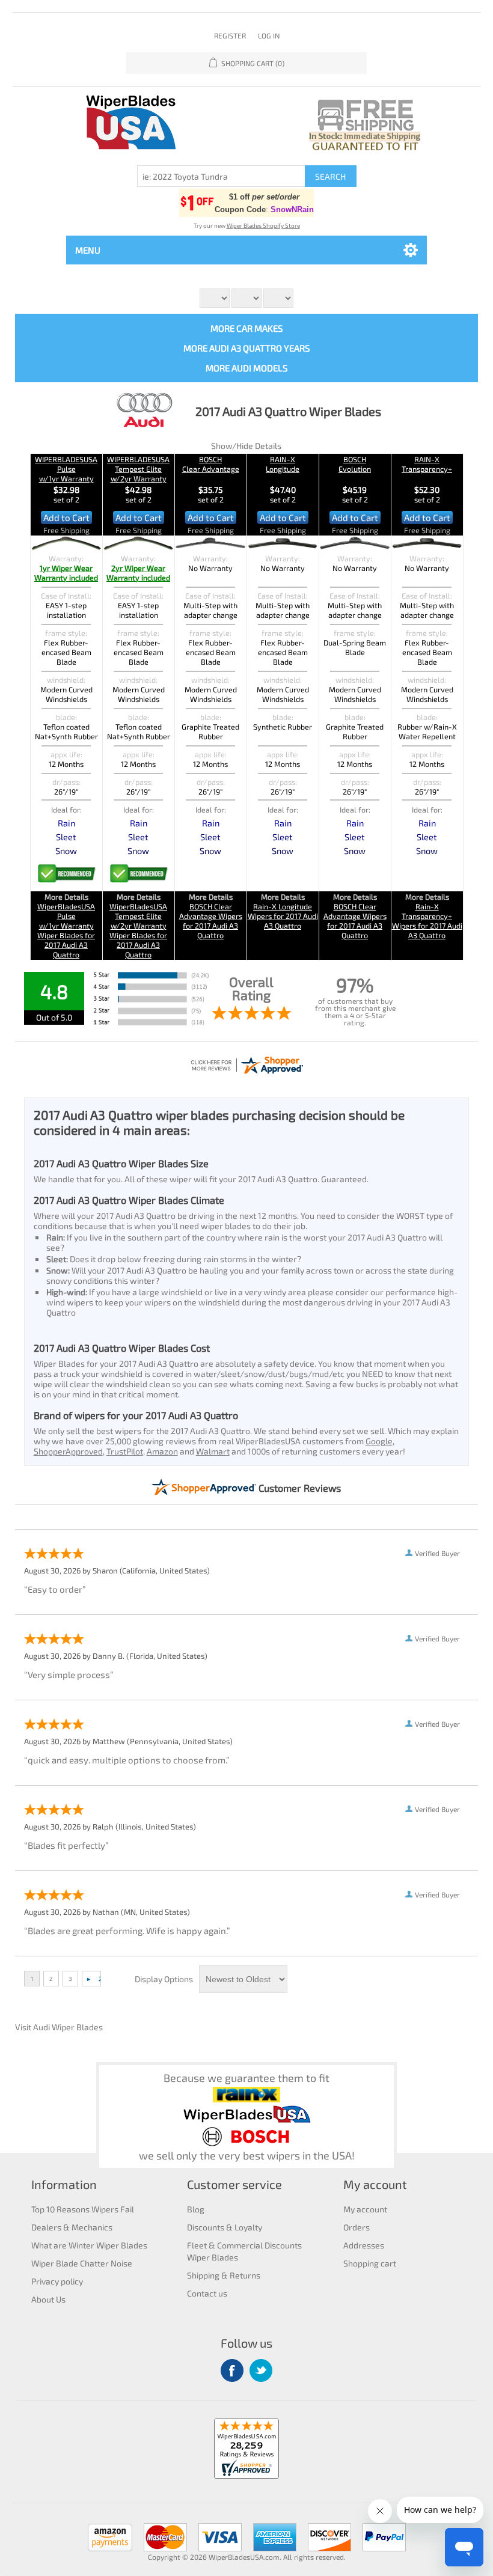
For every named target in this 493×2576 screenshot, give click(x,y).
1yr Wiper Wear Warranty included (66, 573)
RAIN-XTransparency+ (427, 464)
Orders (357, 2227)
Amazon (162, 1451)
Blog (196, 2209)
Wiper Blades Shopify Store (263, 225)
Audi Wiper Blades (68, 2027)
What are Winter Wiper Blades (89, 2245)
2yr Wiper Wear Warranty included (138, 573)
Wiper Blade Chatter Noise (82, 2263)
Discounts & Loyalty (225, 2227)
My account (365, 2209)
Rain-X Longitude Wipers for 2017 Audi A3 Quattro (283, 916)
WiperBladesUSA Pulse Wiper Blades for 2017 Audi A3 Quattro (66, 930)
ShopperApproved (68, 1451)
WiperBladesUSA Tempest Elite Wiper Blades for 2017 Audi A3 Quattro (138, 930)
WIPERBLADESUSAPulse (66, 469)
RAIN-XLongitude (283, 464)
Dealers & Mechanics (72, 2227)
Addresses (364, 2245)
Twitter (261, 2370)
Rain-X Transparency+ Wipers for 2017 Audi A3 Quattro (427, 921)
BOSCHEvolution (355, 464)
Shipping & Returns (224, 2275)
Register (230, 35)
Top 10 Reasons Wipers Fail (83, 2209)
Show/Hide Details (246, 446)
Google (379, 1441)
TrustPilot (125, 1451)
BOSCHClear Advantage (211, 464)
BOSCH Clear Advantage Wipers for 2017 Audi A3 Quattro (211, 921)
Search (330, 176)
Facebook (232, 2370)
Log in (269, 35)
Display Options (164, 1979)
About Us (48, 2299)
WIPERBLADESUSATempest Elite (138, 469)
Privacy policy (57, 2281)
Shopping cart (370, 2263)
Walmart (213, 1451)
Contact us (207, 2293)
